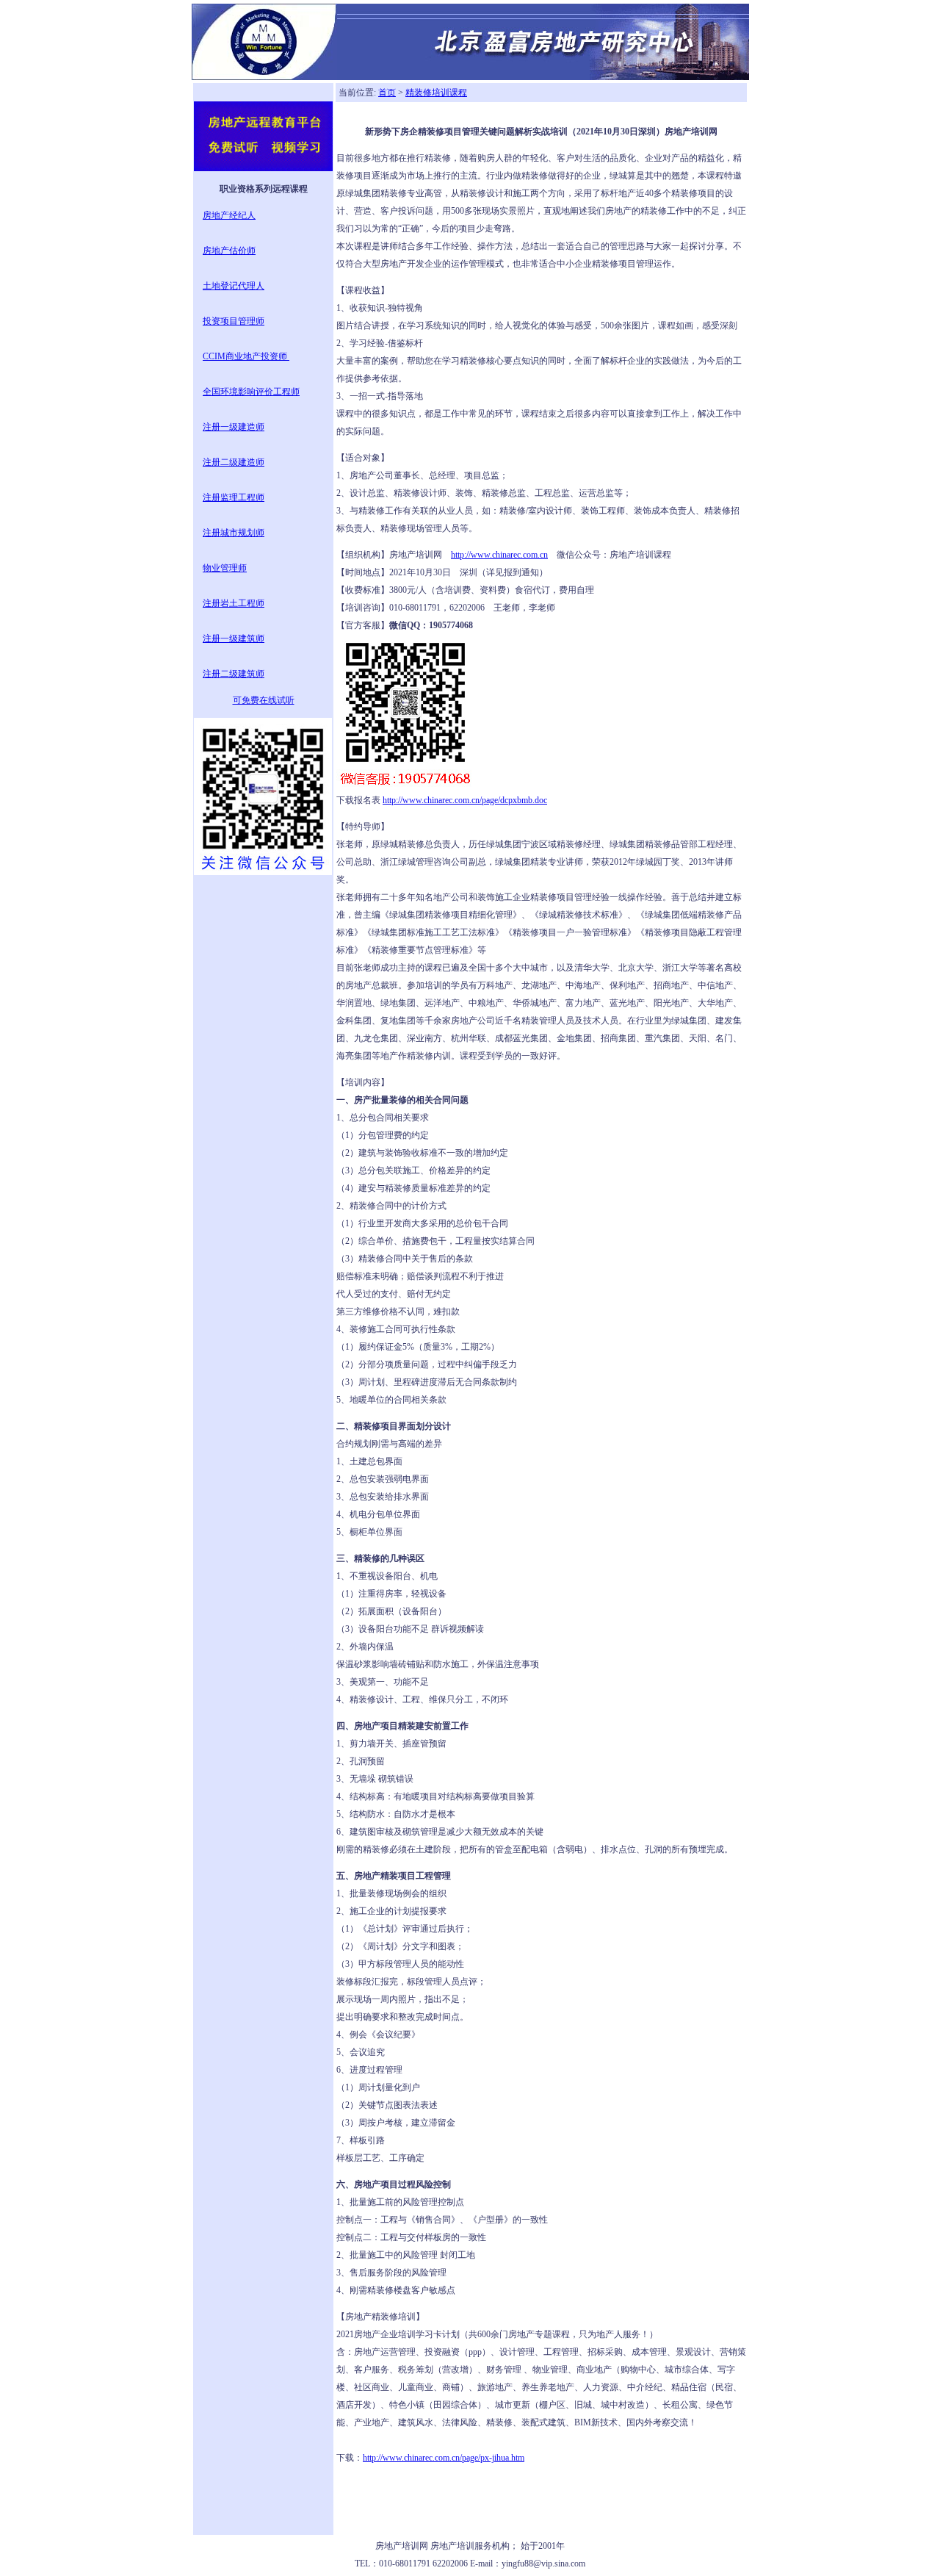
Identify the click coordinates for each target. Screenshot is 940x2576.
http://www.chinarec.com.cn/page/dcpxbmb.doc (465, 800)
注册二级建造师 (234, 462)
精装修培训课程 (436, 93)
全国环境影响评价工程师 (251, 392)
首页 (387, 93)
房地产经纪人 (229, 215)
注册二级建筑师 (234, 674)
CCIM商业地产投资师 (246, 356)
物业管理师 (225, 568)
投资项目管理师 (234, 321)
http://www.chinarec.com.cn (499, 555)
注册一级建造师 (234, 427)
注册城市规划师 (234, 533)
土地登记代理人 (234, 286)
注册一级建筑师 (234, 638)
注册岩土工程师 (234, 603)
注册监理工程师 (234, 497)
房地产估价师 (229, 251)
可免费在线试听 (264, 700)
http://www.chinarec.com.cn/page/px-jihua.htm (444, 2458)
